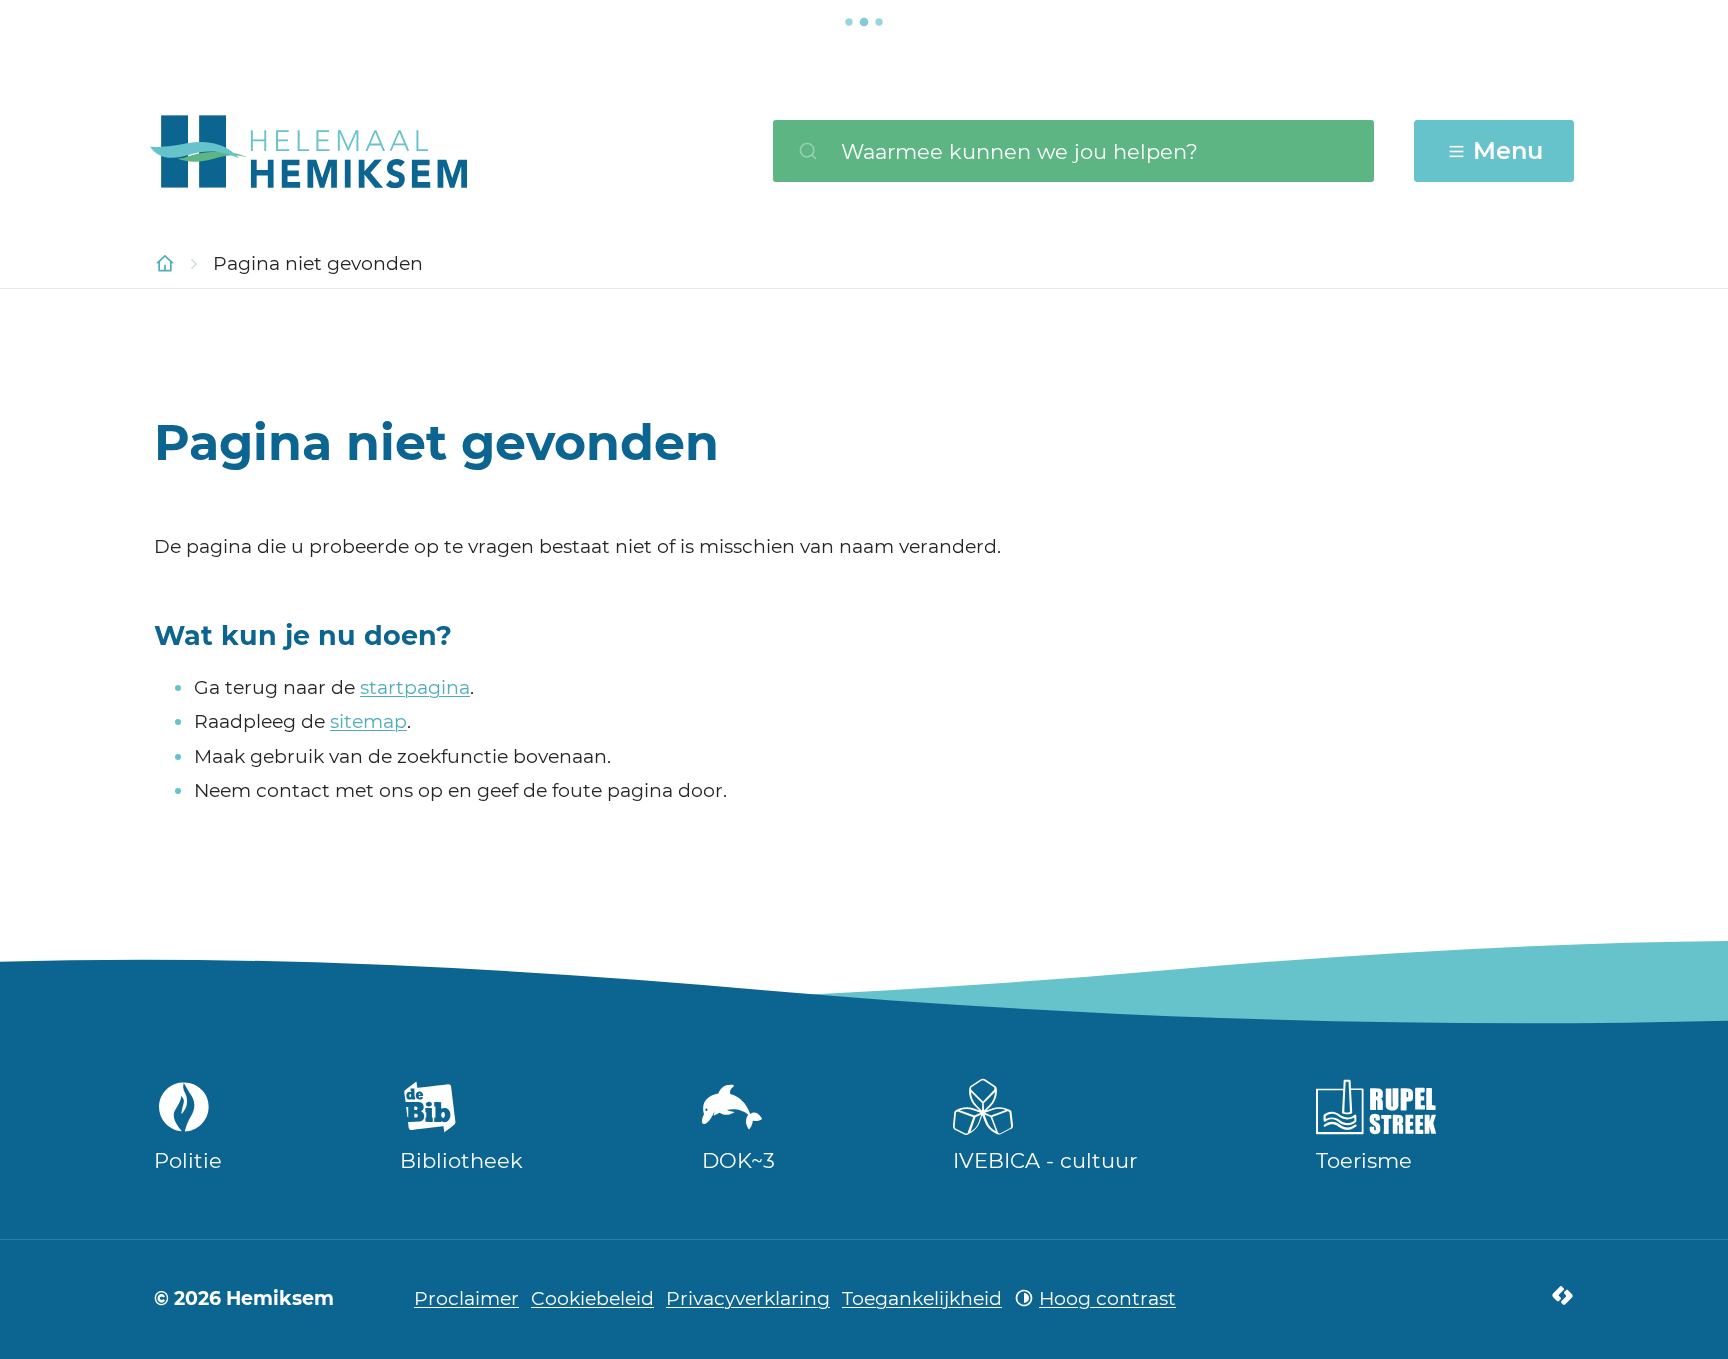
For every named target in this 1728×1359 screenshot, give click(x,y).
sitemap (368, 721)
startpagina (415, 687)
